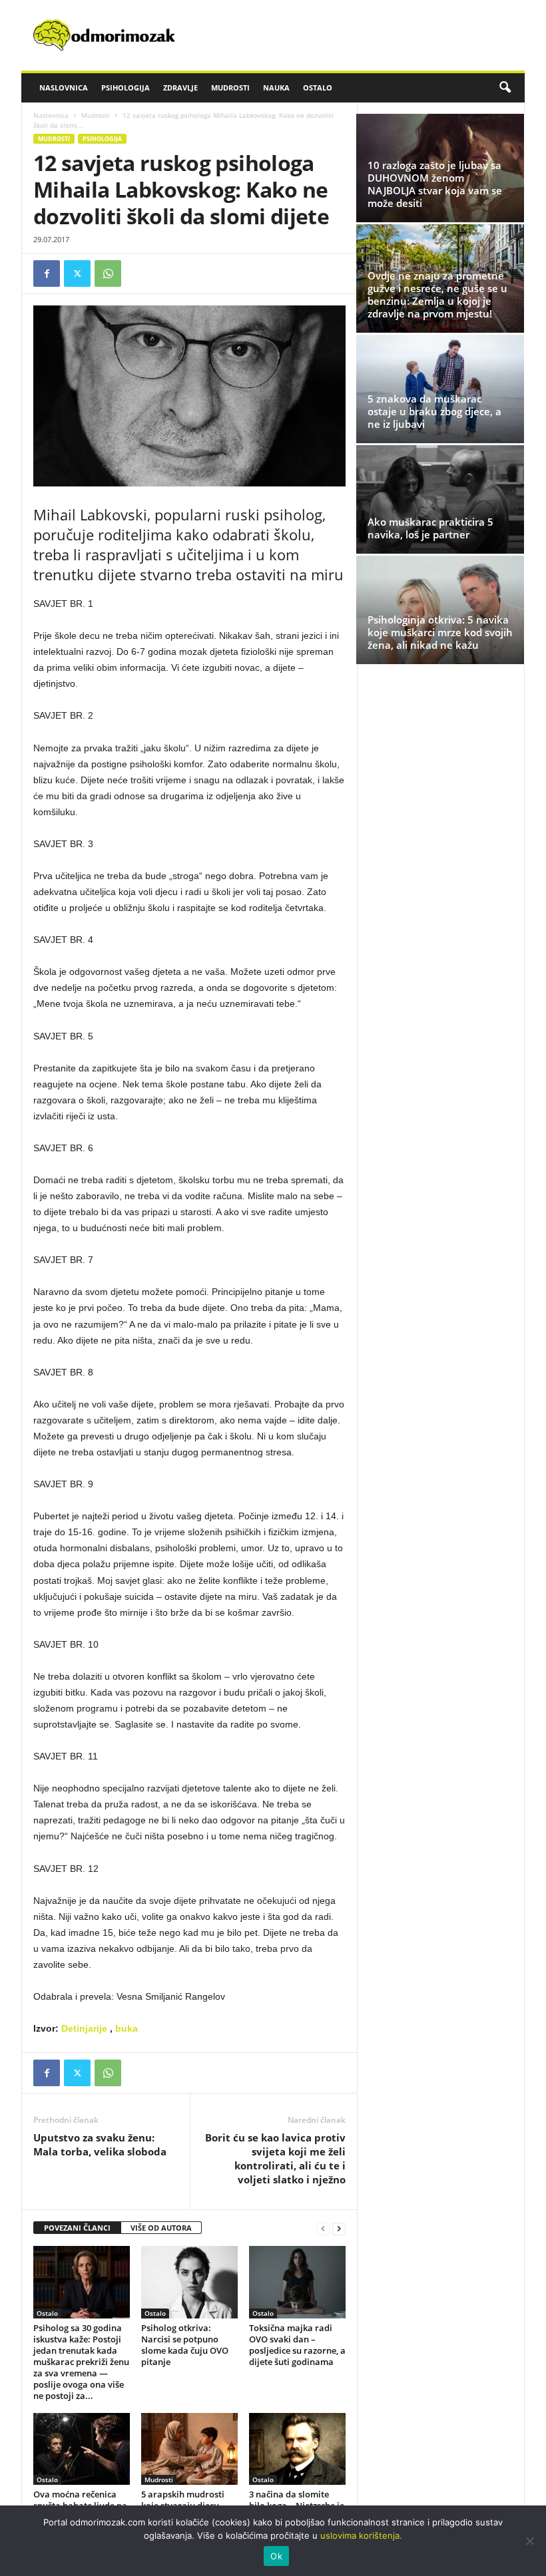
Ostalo (318, 88)
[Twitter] (77, 274)
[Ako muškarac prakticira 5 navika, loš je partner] (440, 499)
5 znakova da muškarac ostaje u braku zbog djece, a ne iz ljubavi (434, 411)
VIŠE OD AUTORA (161, 2228)
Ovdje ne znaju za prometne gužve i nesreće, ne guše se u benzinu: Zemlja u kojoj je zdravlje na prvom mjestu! (437, 294)
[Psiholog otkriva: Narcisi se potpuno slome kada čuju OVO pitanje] (189, 2282)
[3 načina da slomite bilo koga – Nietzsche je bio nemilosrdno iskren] (297, 2449)
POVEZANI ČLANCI (77, 2228)
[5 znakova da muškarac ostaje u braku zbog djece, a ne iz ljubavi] (440, 389)
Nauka (276, 88)
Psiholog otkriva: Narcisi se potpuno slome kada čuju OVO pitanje (185, 2345)
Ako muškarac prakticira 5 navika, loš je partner (430, 528)
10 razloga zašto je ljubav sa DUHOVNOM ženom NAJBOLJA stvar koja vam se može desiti (435, 184)
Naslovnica (64, 88)
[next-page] (339, 2228)
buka (127, 2028)
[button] (505, 88)
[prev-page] (323, 2228)
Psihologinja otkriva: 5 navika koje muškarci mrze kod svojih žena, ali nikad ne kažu (440, 632)
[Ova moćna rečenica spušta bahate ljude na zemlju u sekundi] (82, 2449)
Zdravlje (180, 88)
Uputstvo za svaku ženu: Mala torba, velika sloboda (100, 2144)
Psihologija (126, 88)
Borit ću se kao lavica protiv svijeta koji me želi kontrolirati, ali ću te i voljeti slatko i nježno (275, 2158)
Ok (276, 2556)
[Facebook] (47, 274)
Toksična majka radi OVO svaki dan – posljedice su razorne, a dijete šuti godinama (297, 2345)
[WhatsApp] (108, 274)
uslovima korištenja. (361, 2535)
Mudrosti (230, 88)
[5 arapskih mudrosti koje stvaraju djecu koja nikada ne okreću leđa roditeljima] (189, 2449)
